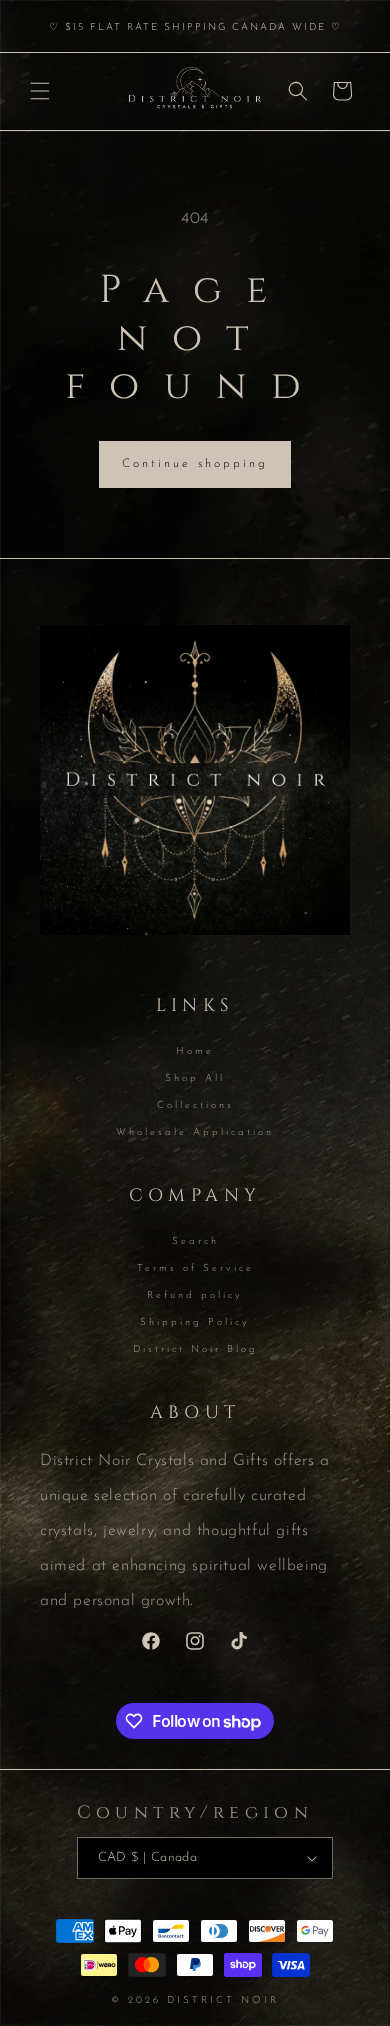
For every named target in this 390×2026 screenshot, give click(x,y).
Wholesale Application (195, 1132)
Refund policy (195, 1295)
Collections (195, 1105)
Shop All (195, 1078)
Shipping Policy (195, 1322)
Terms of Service (195, 1268)
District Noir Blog (195, 1349)
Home (195, 1051)
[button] (40, 91)
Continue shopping (195, 464)
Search (195, 1241)
